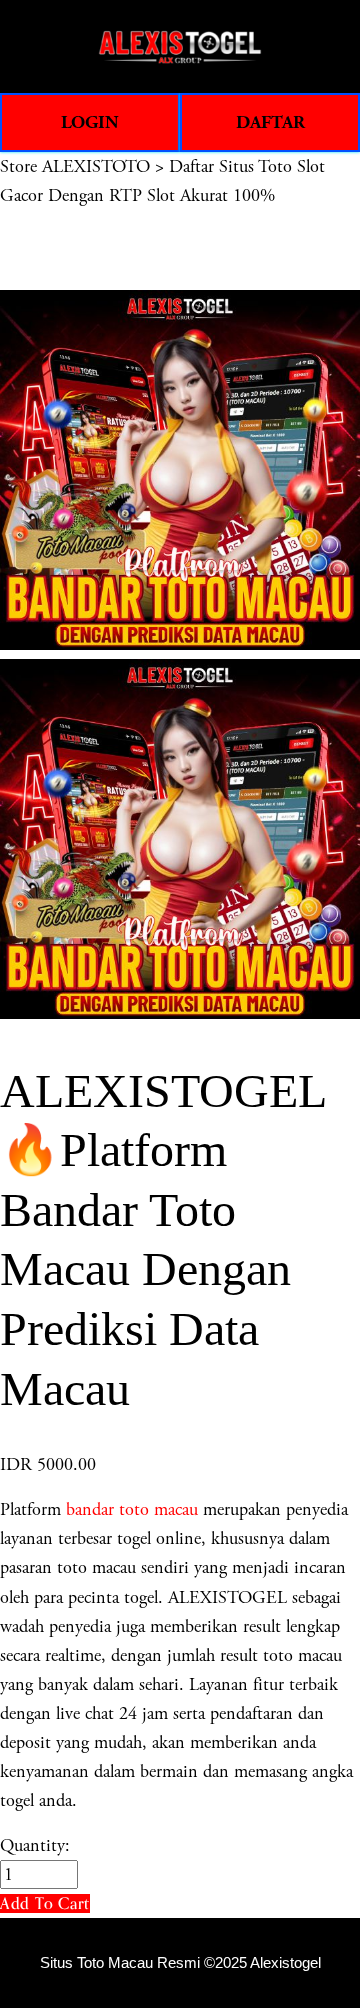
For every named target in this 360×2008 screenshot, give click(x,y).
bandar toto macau (132, 1509)
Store (18, 166)
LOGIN (90, 122)
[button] (45, 1903)
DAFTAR (270, 122)
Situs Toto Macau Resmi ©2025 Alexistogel (180, 1963)
